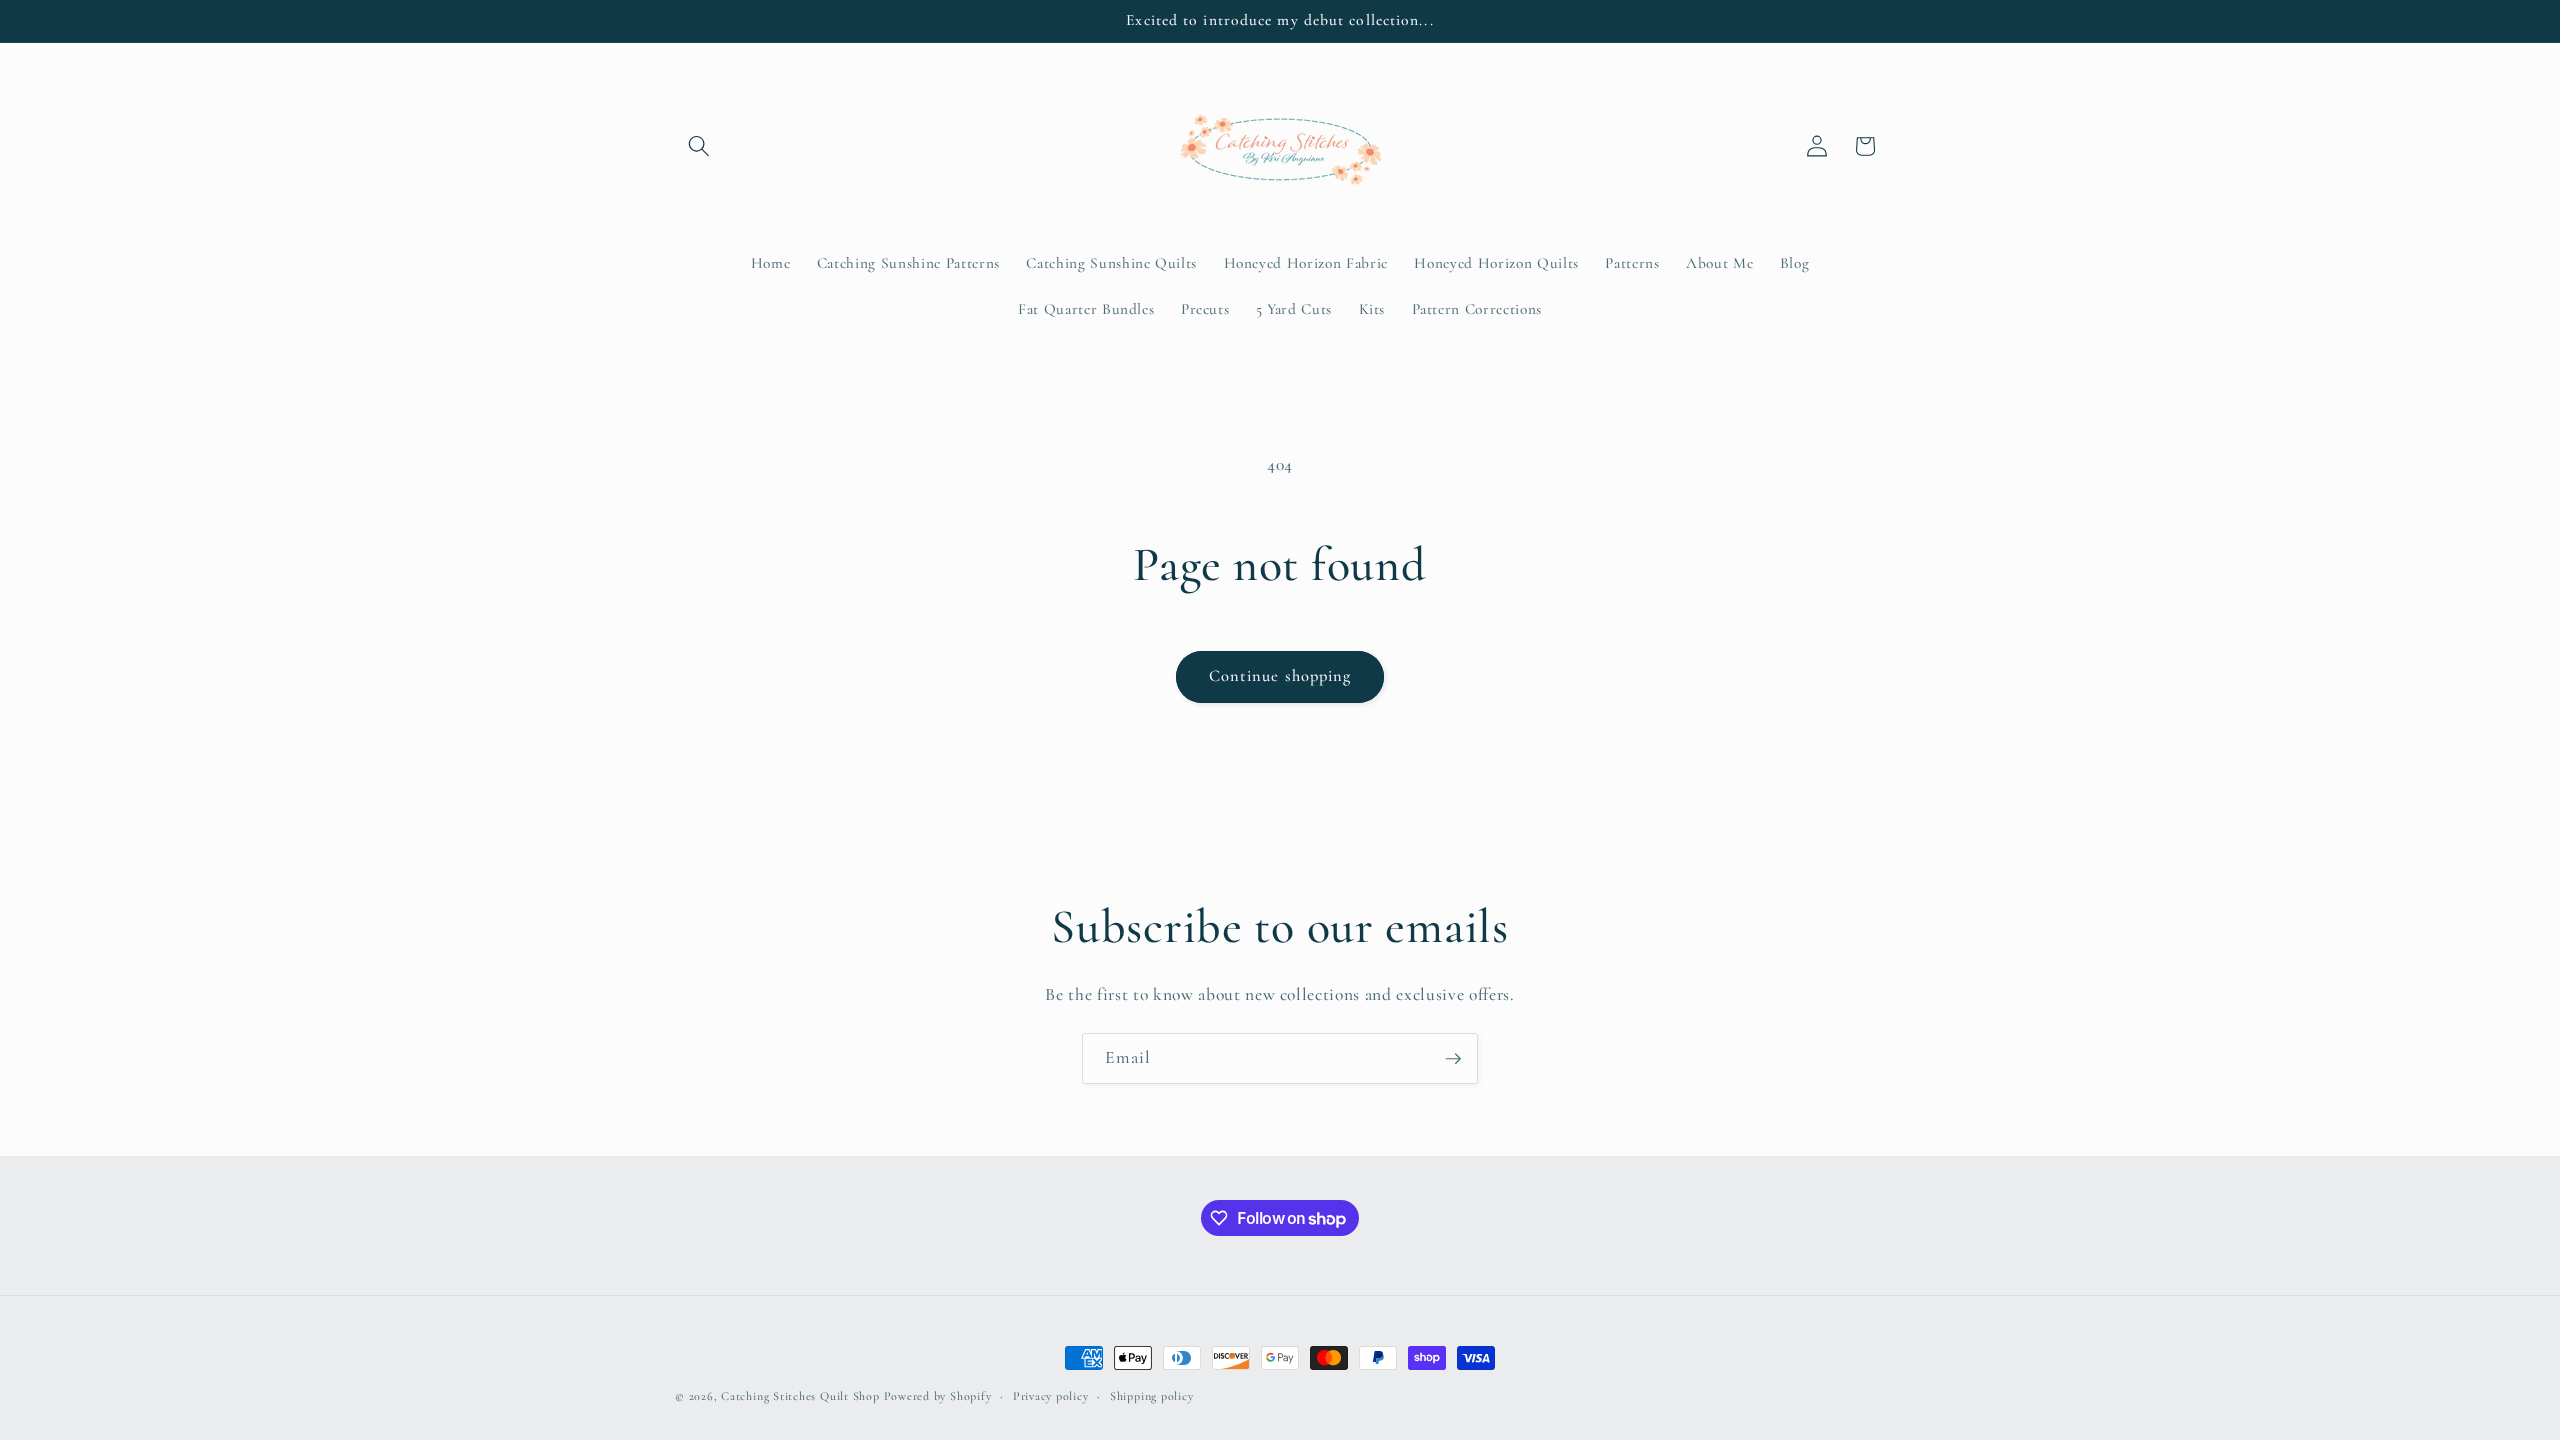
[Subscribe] (1453, 1059)
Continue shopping (1280, 676)
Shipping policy (1152, 1396)
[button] (699, 146)
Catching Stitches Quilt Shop (800, 1396)
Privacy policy (1051, 1396)
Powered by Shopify (938, 1396)
